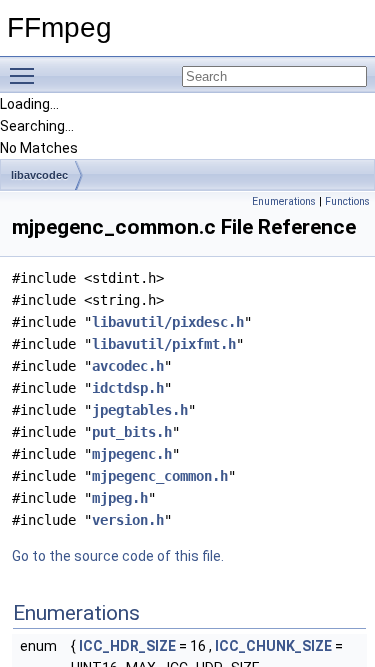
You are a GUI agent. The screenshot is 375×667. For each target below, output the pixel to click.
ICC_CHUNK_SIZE (273, 646)
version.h (128, 520)
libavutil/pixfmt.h (164, 344)
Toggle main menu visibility (26, 75)
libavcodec (39, 175)
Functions (347, 201)
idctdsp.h (128, 388)
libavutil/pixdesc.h (168, 322)
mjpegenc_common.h (160, 476)
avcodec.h (128, 366)
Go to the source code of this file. (118, 556)
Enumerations (284, 201)
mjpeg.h (120, 498)
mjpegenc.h (132, 454)
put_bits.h (132, 432)
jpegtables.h (140, 410)
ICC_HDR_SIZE (127, 646)
